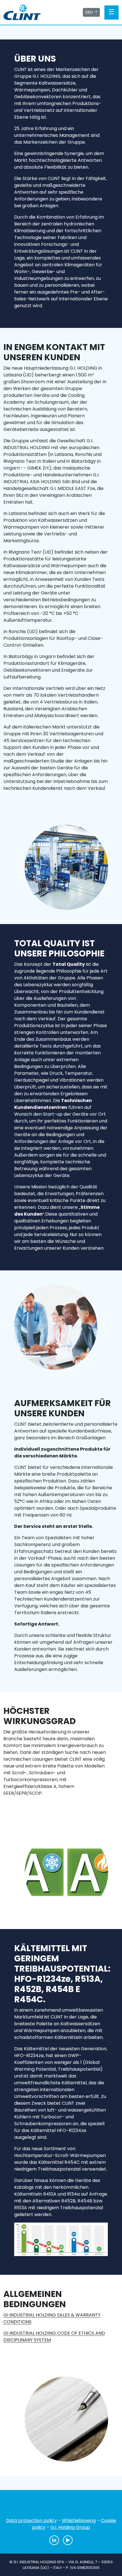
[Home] (61, 2506)
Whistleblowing (79, 2520)
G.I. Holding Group (70, 2527)
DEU (90, 12)
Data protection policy (31, 2520)
